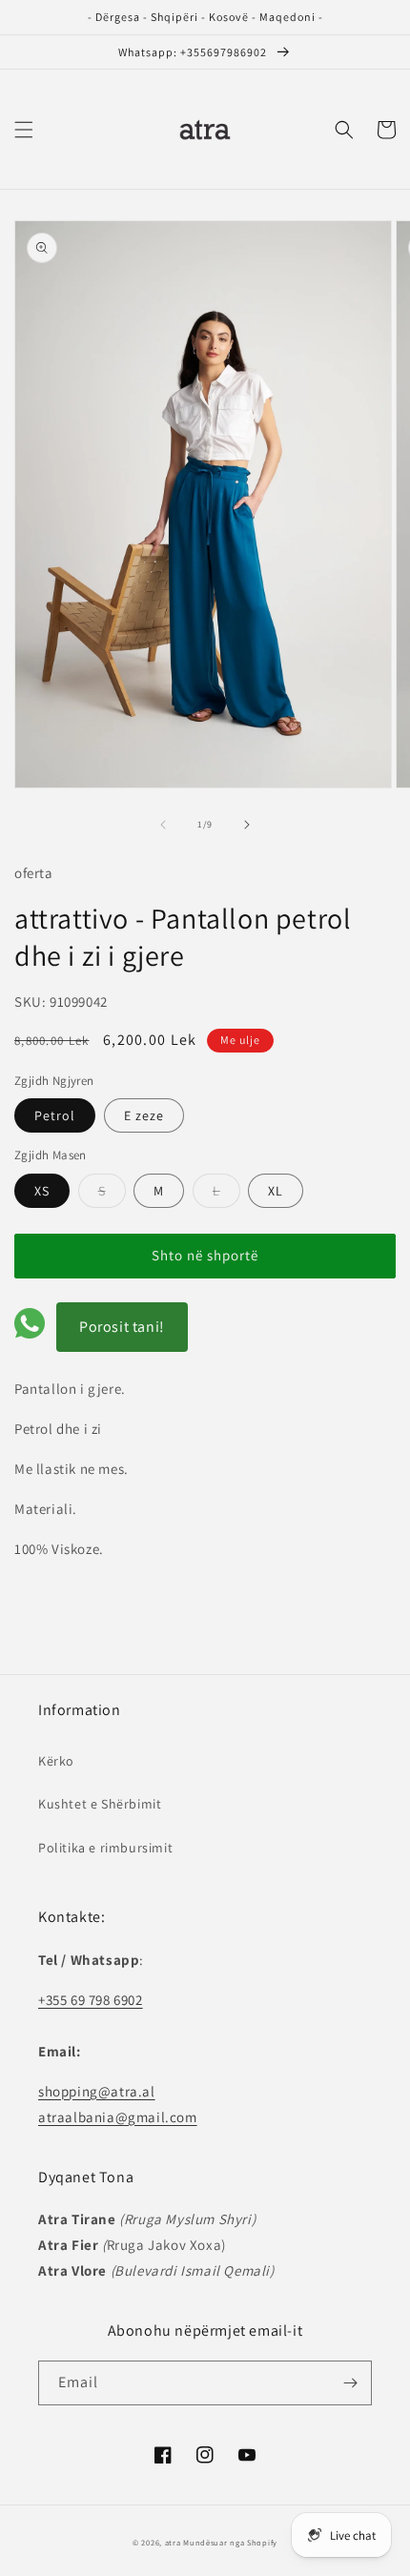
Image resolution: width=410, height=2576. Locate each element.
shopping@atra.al (97, 2091)
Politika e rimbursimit (105, 1848)
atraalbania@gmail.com (118, 2117)
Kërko (56, 1761)
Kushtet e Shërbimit (100, 1804)
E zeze (144, 1115)
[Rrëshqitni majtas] (163, 825)
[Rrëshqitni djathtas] (247, 825)
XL (276, 1191)
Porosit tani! (122, 1327)
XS (42, 1191)
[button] (24, 130)
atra (173, 2542)
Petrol (55, 1115)
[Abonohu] (350, 2383)
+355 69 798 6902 (91, 2000)
